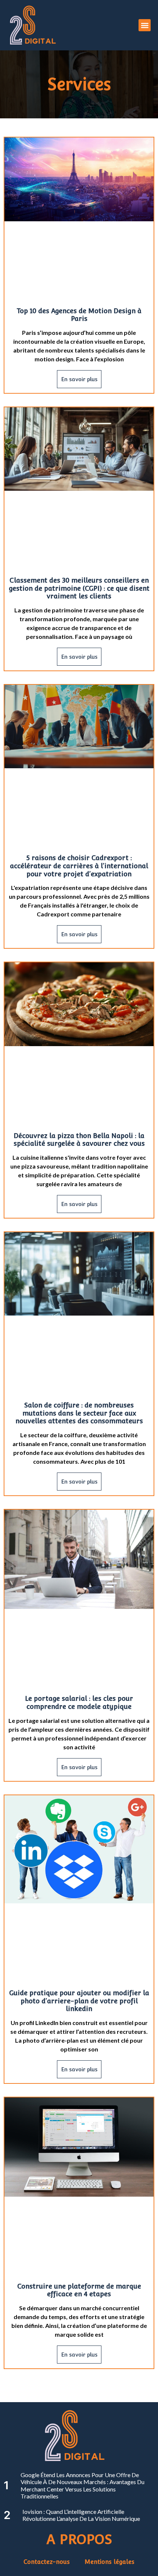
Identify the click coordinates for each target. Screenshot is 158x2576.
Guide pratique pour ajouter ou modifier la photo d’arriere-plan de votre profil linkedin (79, 2001)
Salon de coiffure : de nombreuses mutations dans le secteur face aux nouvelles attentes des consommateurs (79, 1413)
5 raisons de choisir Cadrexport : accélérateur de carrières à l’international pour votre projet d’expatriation (79, 866)
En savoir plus (79, 379)
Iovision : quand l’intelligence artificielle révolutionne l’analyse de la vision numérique (81, 2515)
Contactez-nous (47, 2562)
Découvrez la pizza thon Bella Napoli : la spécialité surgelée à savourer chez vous (79, 1140)
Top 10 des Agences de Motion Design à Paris (79, 315)
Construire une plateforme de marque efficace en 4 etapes (79, 2290)
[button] (145, 25)
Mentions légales (109, 2562)
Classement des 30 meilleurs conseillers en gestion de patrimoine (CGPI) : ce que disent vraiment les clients (79, 588)
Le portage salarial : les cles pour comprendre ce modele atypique (79, 1702)
